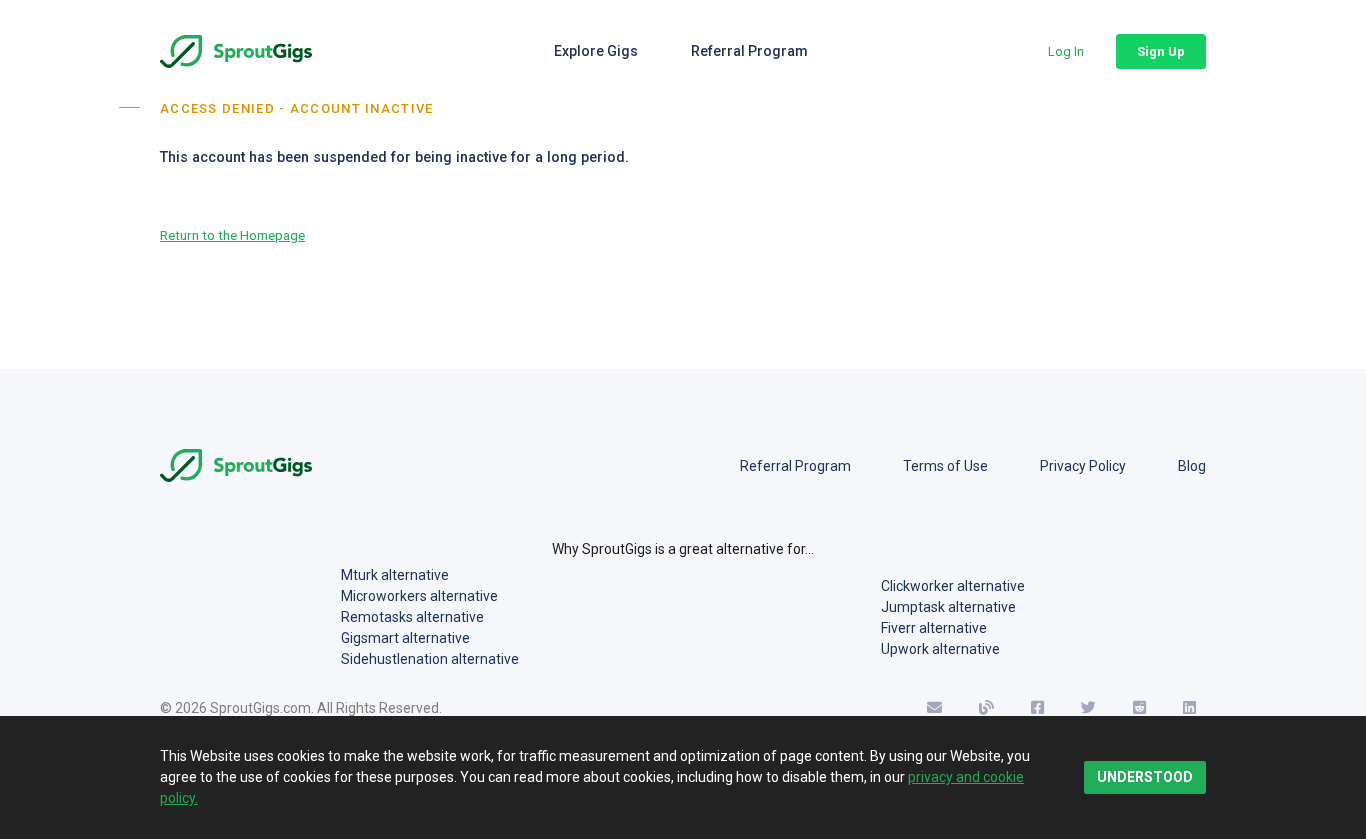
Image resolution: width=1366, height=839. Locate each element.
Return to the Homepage (232, 235)
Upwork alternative (940, 649)
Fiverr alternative (934, 628)
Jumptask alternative (948, 607)
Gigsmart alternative (405, 638)
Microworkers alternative (419, 596)
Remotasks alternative (412, 617)
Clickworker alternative (953, 586)
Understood (1145, 777)
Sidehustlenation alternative (430, 659)
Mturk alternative (395, 575)
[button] (1066, 51)
